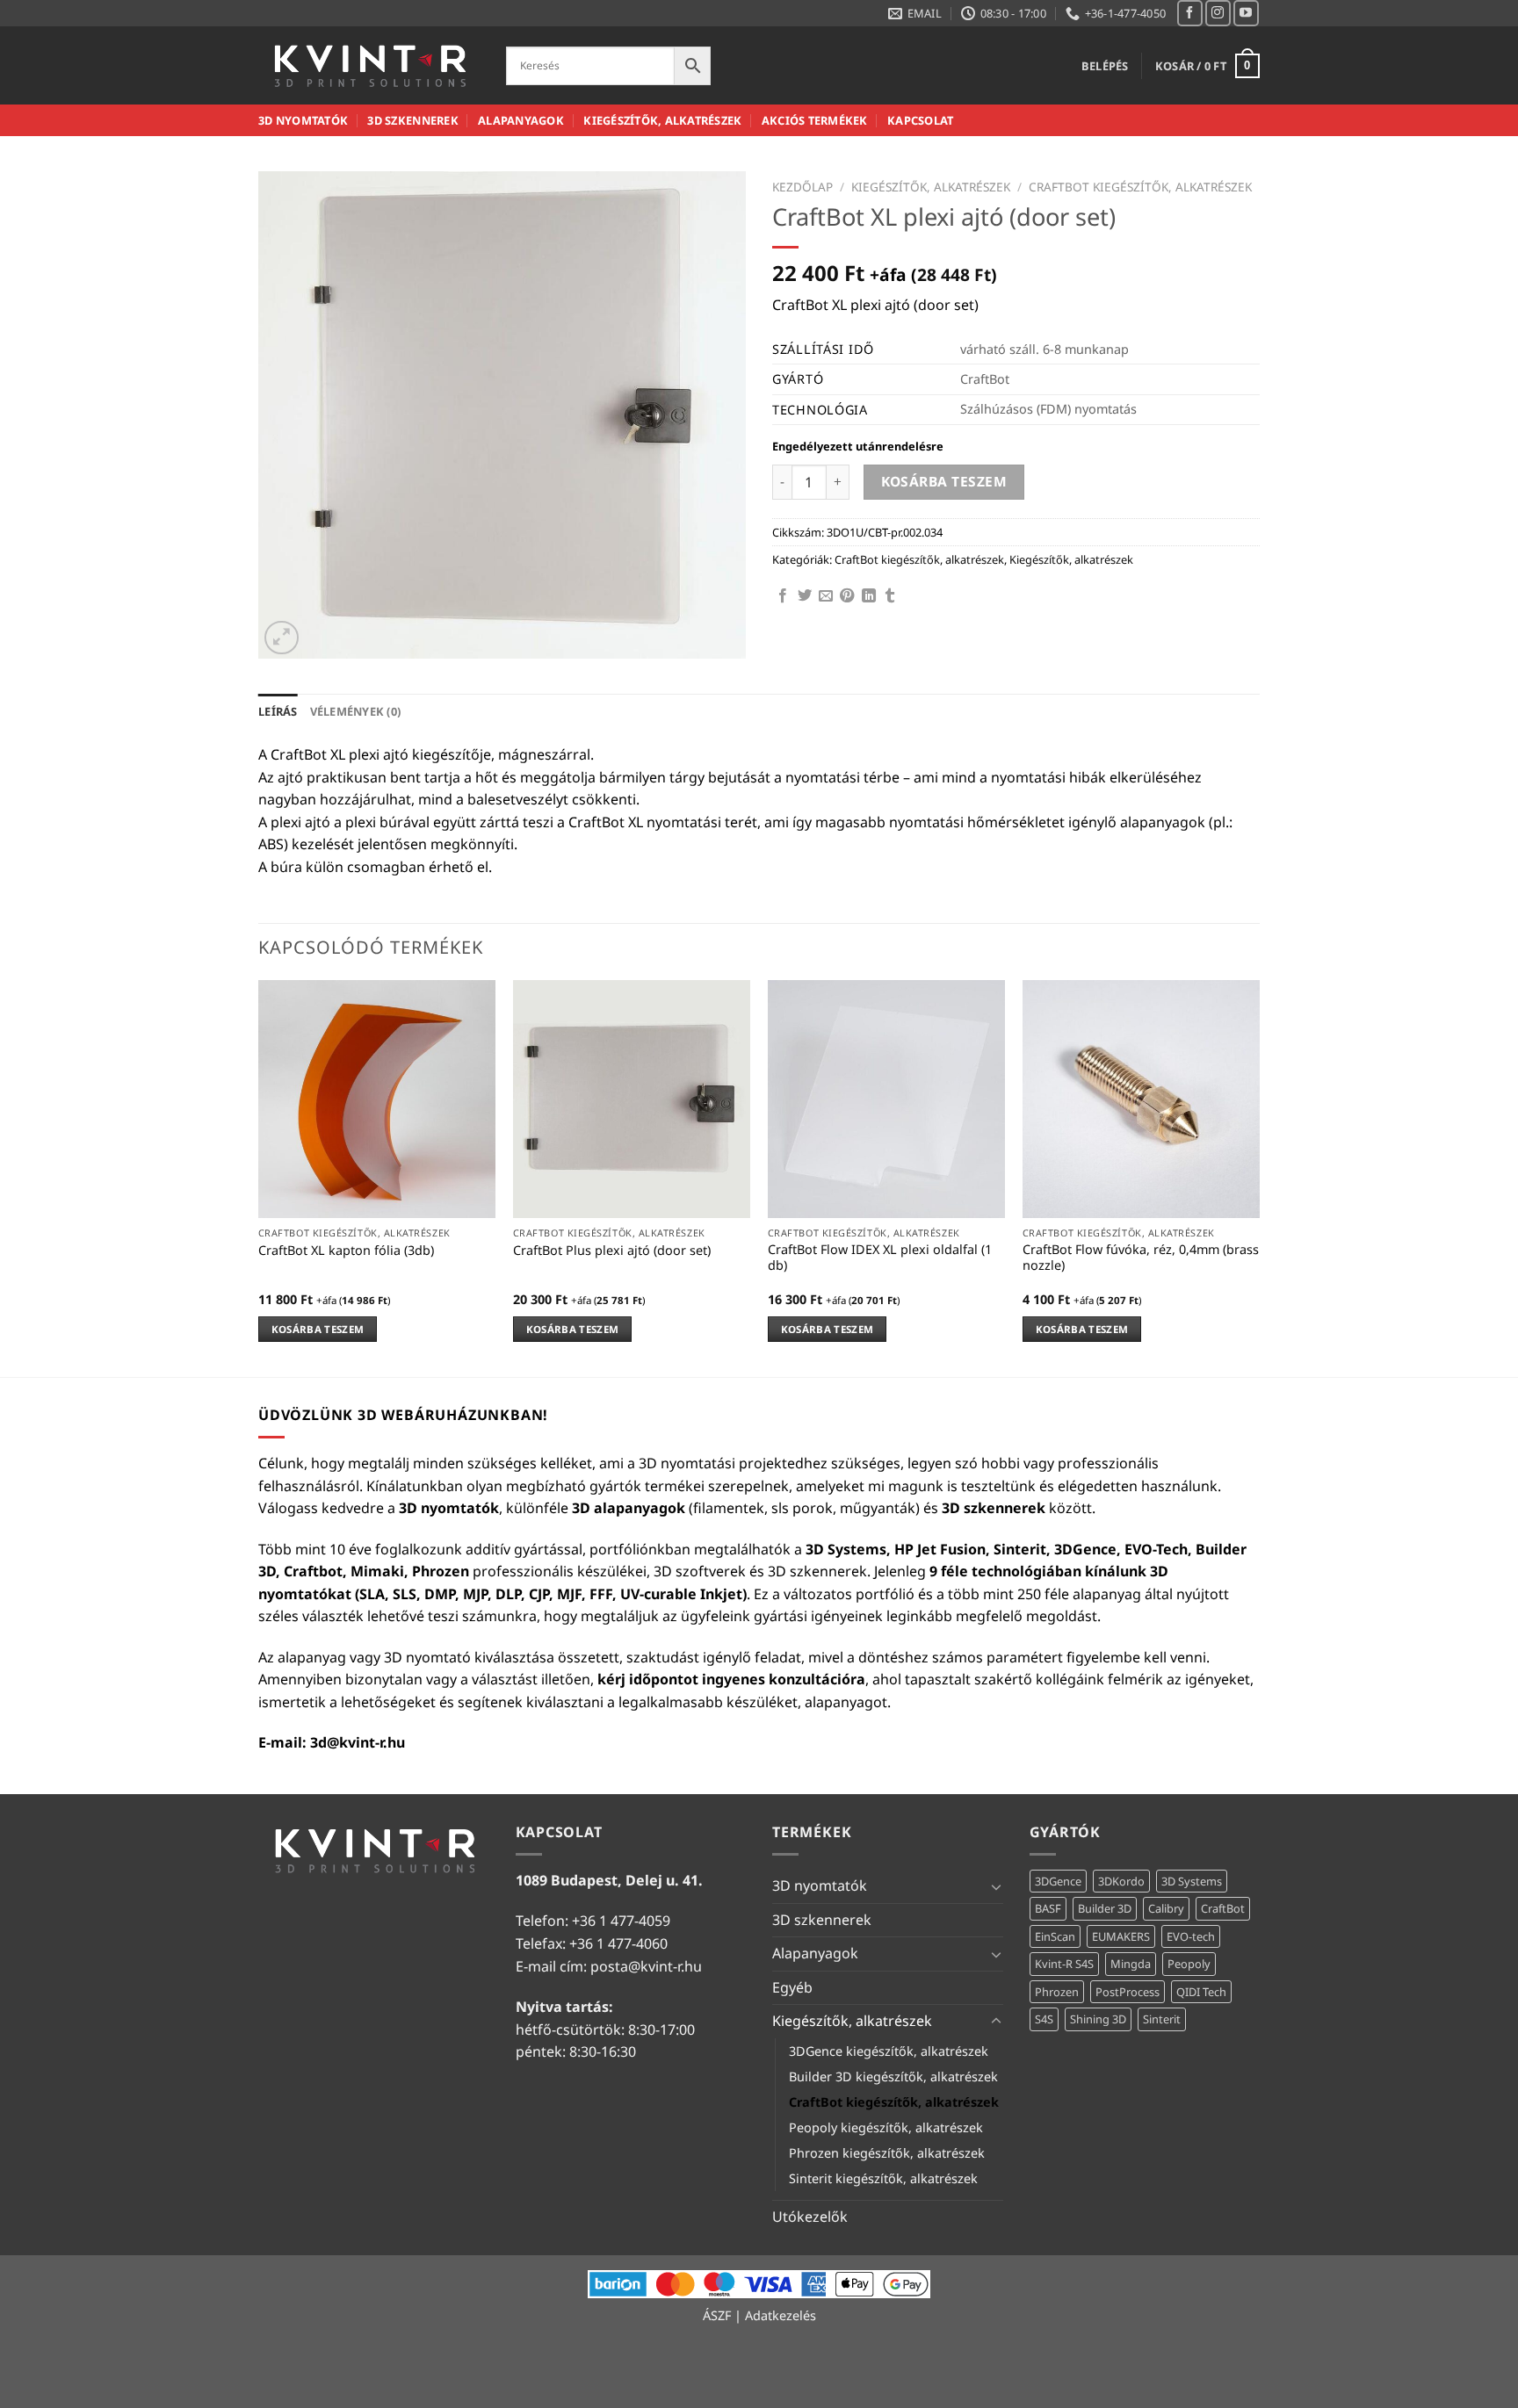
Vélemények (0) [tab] (356, 711)
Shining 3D (1098, 2019)
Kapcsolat (920, 120)
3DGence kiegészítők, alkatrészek (889, 2051)
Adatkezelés (781, 2315)
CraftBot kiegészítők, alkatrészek (1140, 187)
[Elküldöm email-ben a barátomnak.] (826, 596)
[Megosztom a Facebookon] (783, 596)
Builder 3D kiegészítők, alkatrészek (893, 2076)
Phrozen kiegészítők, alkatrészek (887, 2153)
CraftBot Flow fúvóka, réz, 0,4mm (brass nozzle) (1141, 1258)
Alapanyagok (521, 120)
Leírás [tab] (278, 711)
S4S (1044, 2019)
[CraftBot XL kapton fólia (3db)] (377, 1099)
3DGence (1058, 1881)
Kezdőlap (802, 187)
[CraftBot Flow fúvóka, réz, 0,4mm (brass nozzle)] (1141, 1099)
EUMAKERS (1121, 1936)
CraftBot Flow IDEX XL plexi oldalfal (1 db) (880, 1258)
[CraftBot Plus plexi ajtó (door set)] (632, 1099)
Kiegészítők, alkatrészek (662, 120)
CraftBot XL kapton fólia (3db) (346, 1251)
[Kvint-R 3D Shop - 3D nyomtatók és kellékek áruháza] (369, 66)
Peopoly (1189, 1964)
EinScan (1055, 1936)
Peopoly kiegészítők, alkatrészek (886, 2127)
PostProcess (1128, 1992)
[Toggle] (996, 1886)
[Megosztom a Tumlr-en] (890, 596)
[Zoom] (282, 638)
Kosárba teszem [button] (318, 1329)
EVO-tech (1191, 1936)
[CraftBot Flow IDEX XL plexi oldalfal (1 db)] (886, 1099)
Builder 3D (1105, 1908)
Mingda (1131, 1964)
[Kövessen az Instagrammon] (1218, 13)
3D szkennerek (412, 120)
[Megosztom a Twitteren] (805, 596)
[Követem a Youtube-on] (1246, 13)
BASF (1048, 1908)
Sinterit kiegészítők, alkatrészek (883, 2178)
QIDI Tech (1201, 1992)
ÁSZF (717, 2315)
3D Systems (1192, 1881)
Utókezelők (810, 2217)
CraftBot (1223, 1908)
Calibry (1166, 1908)
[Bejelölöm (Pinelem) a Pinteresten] (847, 596)
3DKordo (1121, 1881)
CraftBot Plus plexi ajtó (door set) (612, 1251)
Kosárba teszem (944, 481)
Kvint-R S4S (1064, 1964)
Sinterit (1162, 2019)
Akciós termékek (815, 120)
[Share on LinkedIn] (869, 596)
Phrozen (1057, 1992)
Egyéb (792, 1987)
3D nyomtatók (303, 120)
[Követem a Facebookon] (1190, 13)
